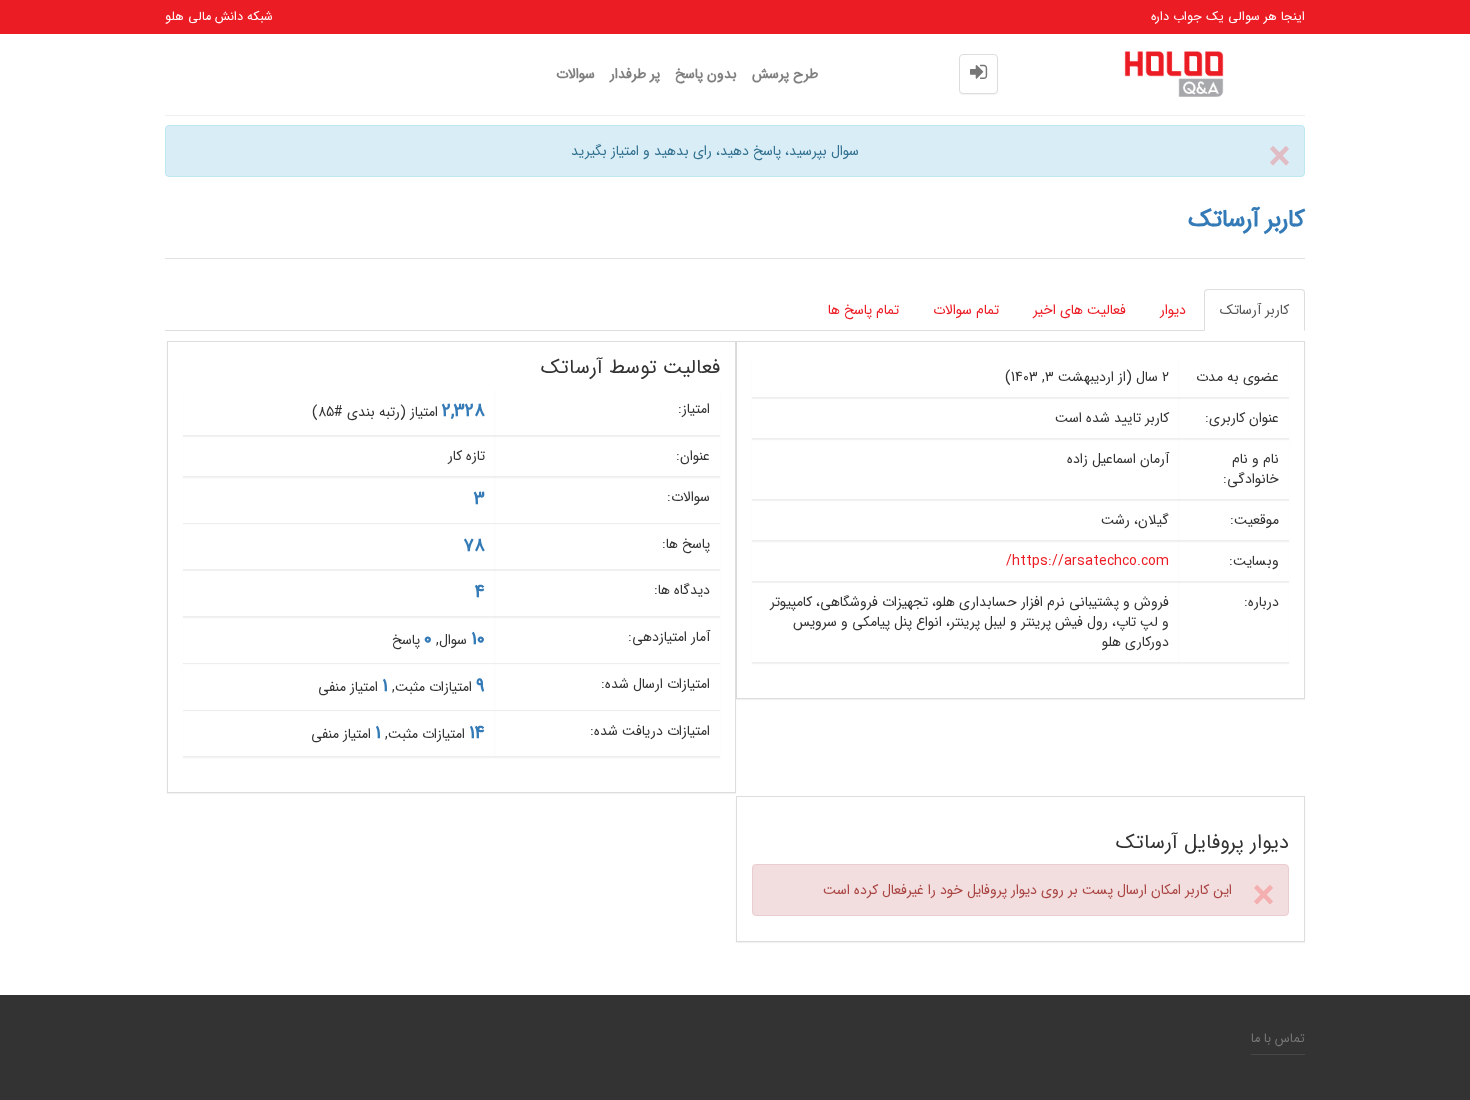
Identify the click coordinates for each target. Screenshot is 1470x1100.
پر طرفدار (635, 74)
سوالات (575, 74)
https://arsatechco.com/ (1087, 561)
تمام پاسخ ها (863, 310)
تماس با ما (1278, 1039)
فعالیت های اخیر (1079, 310)
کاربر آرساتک (1254, 310)
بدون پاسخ (706, 74)
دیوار (1173, 310)
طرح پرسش (785, 74)
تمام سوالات (966, 310)
